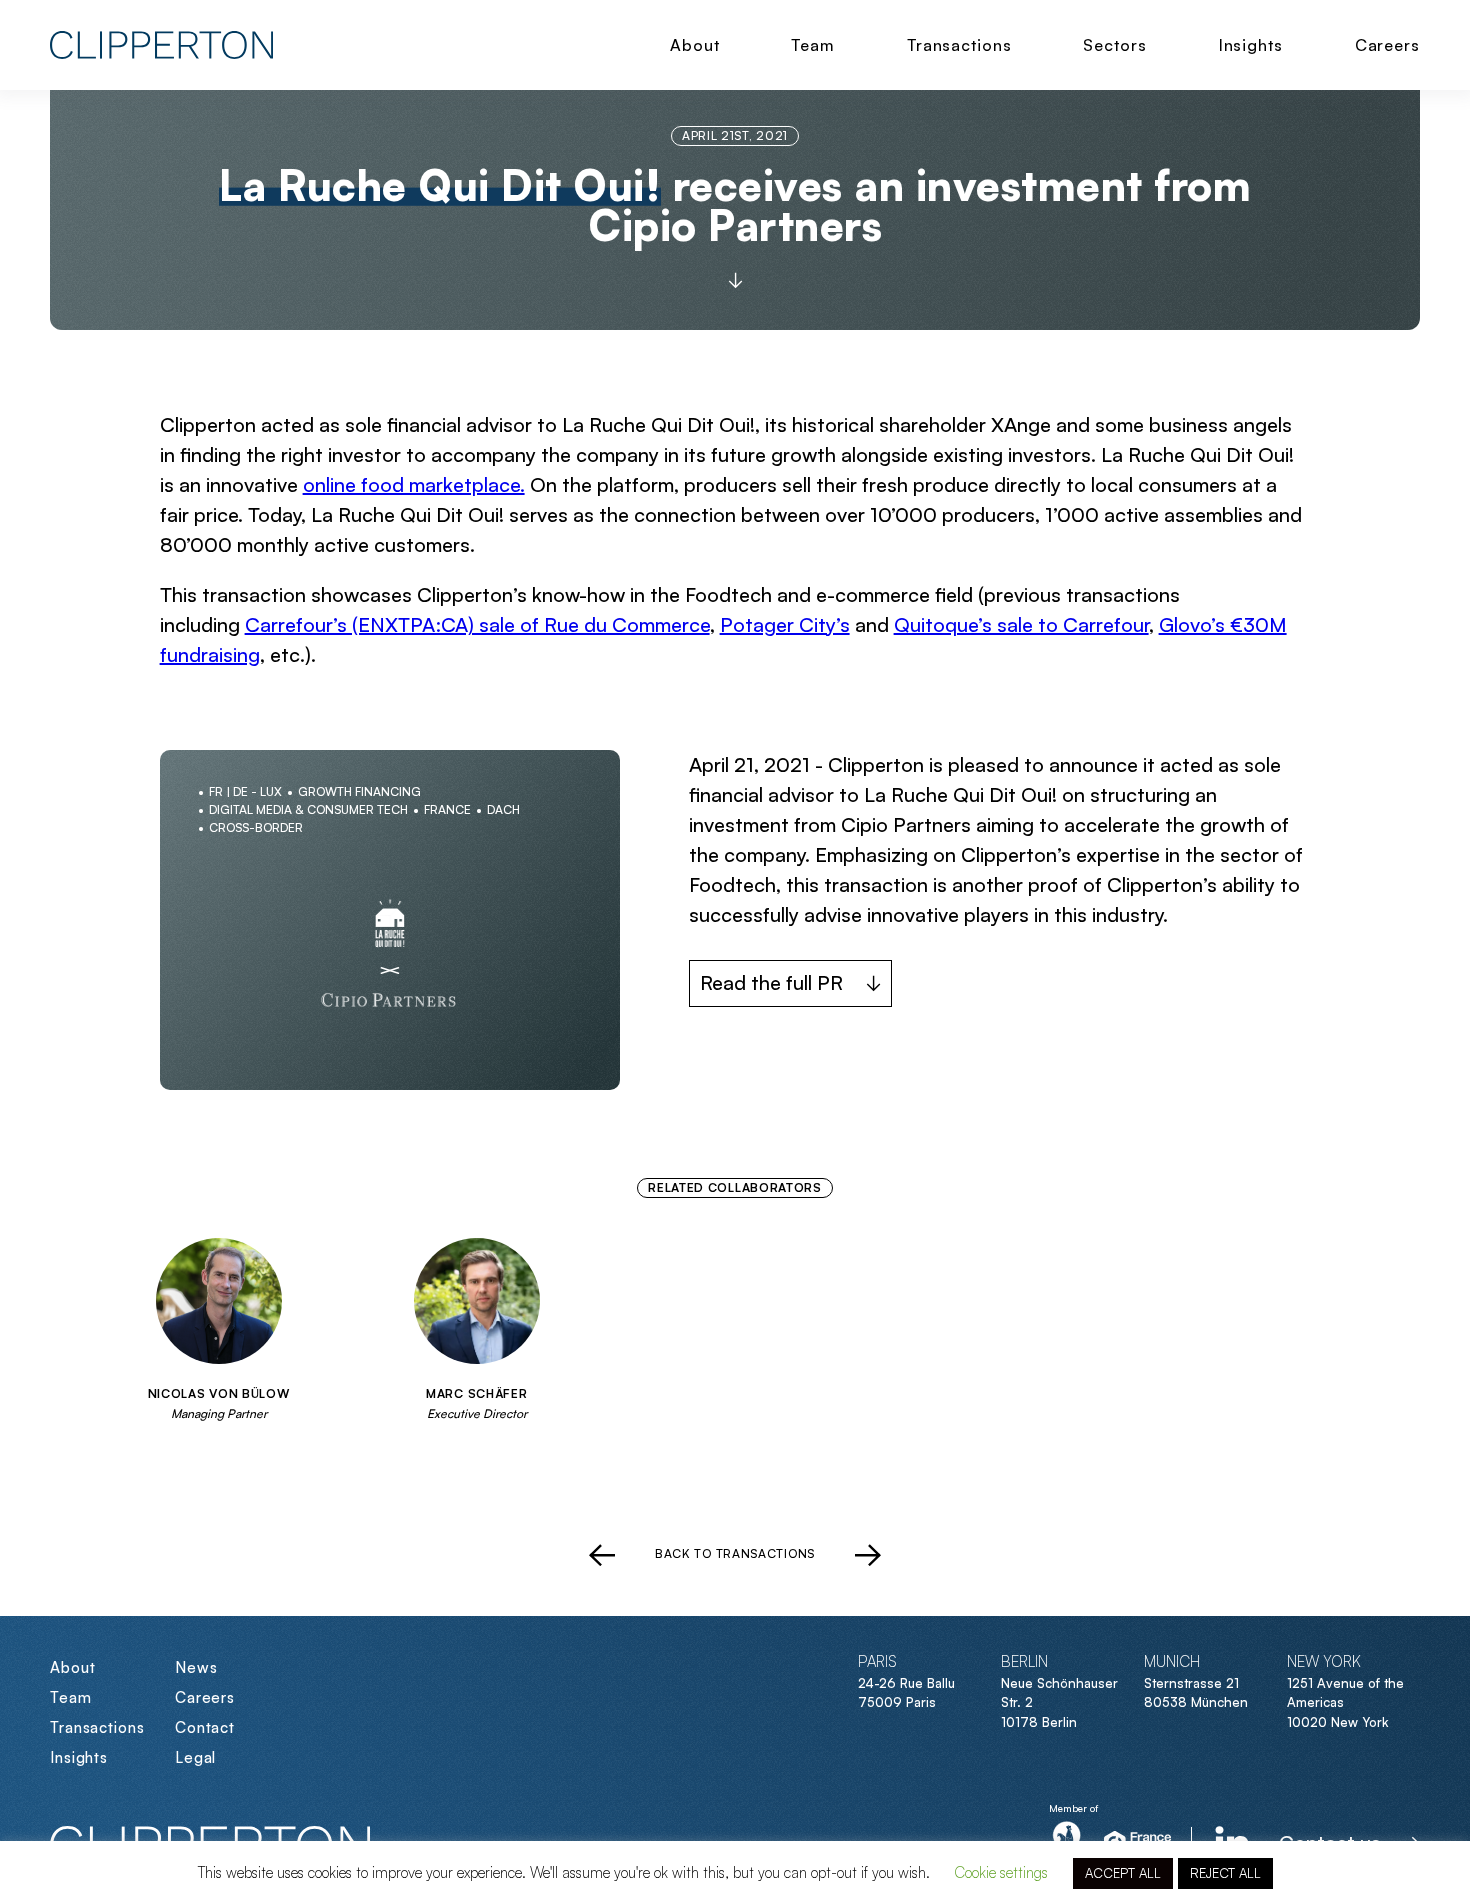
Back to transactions (735, 1554)
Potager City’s (785, 624)
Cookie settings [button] (1001, 1872)
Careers (1387, 45)
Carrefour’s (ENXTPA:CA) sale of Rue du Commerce (477, 624)
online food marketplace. (414, 484)
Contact (205, 1727)
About (695, 45)
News (196, 1667)
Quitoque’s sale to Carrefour (1021, 624)
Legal (196, 1757)
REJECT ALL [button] (1225, 1873)
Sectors (1114, 45)
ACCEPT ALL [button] (1123, 1873)
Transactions (959, 45)
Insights (1251, 45)
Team (813, 45)
